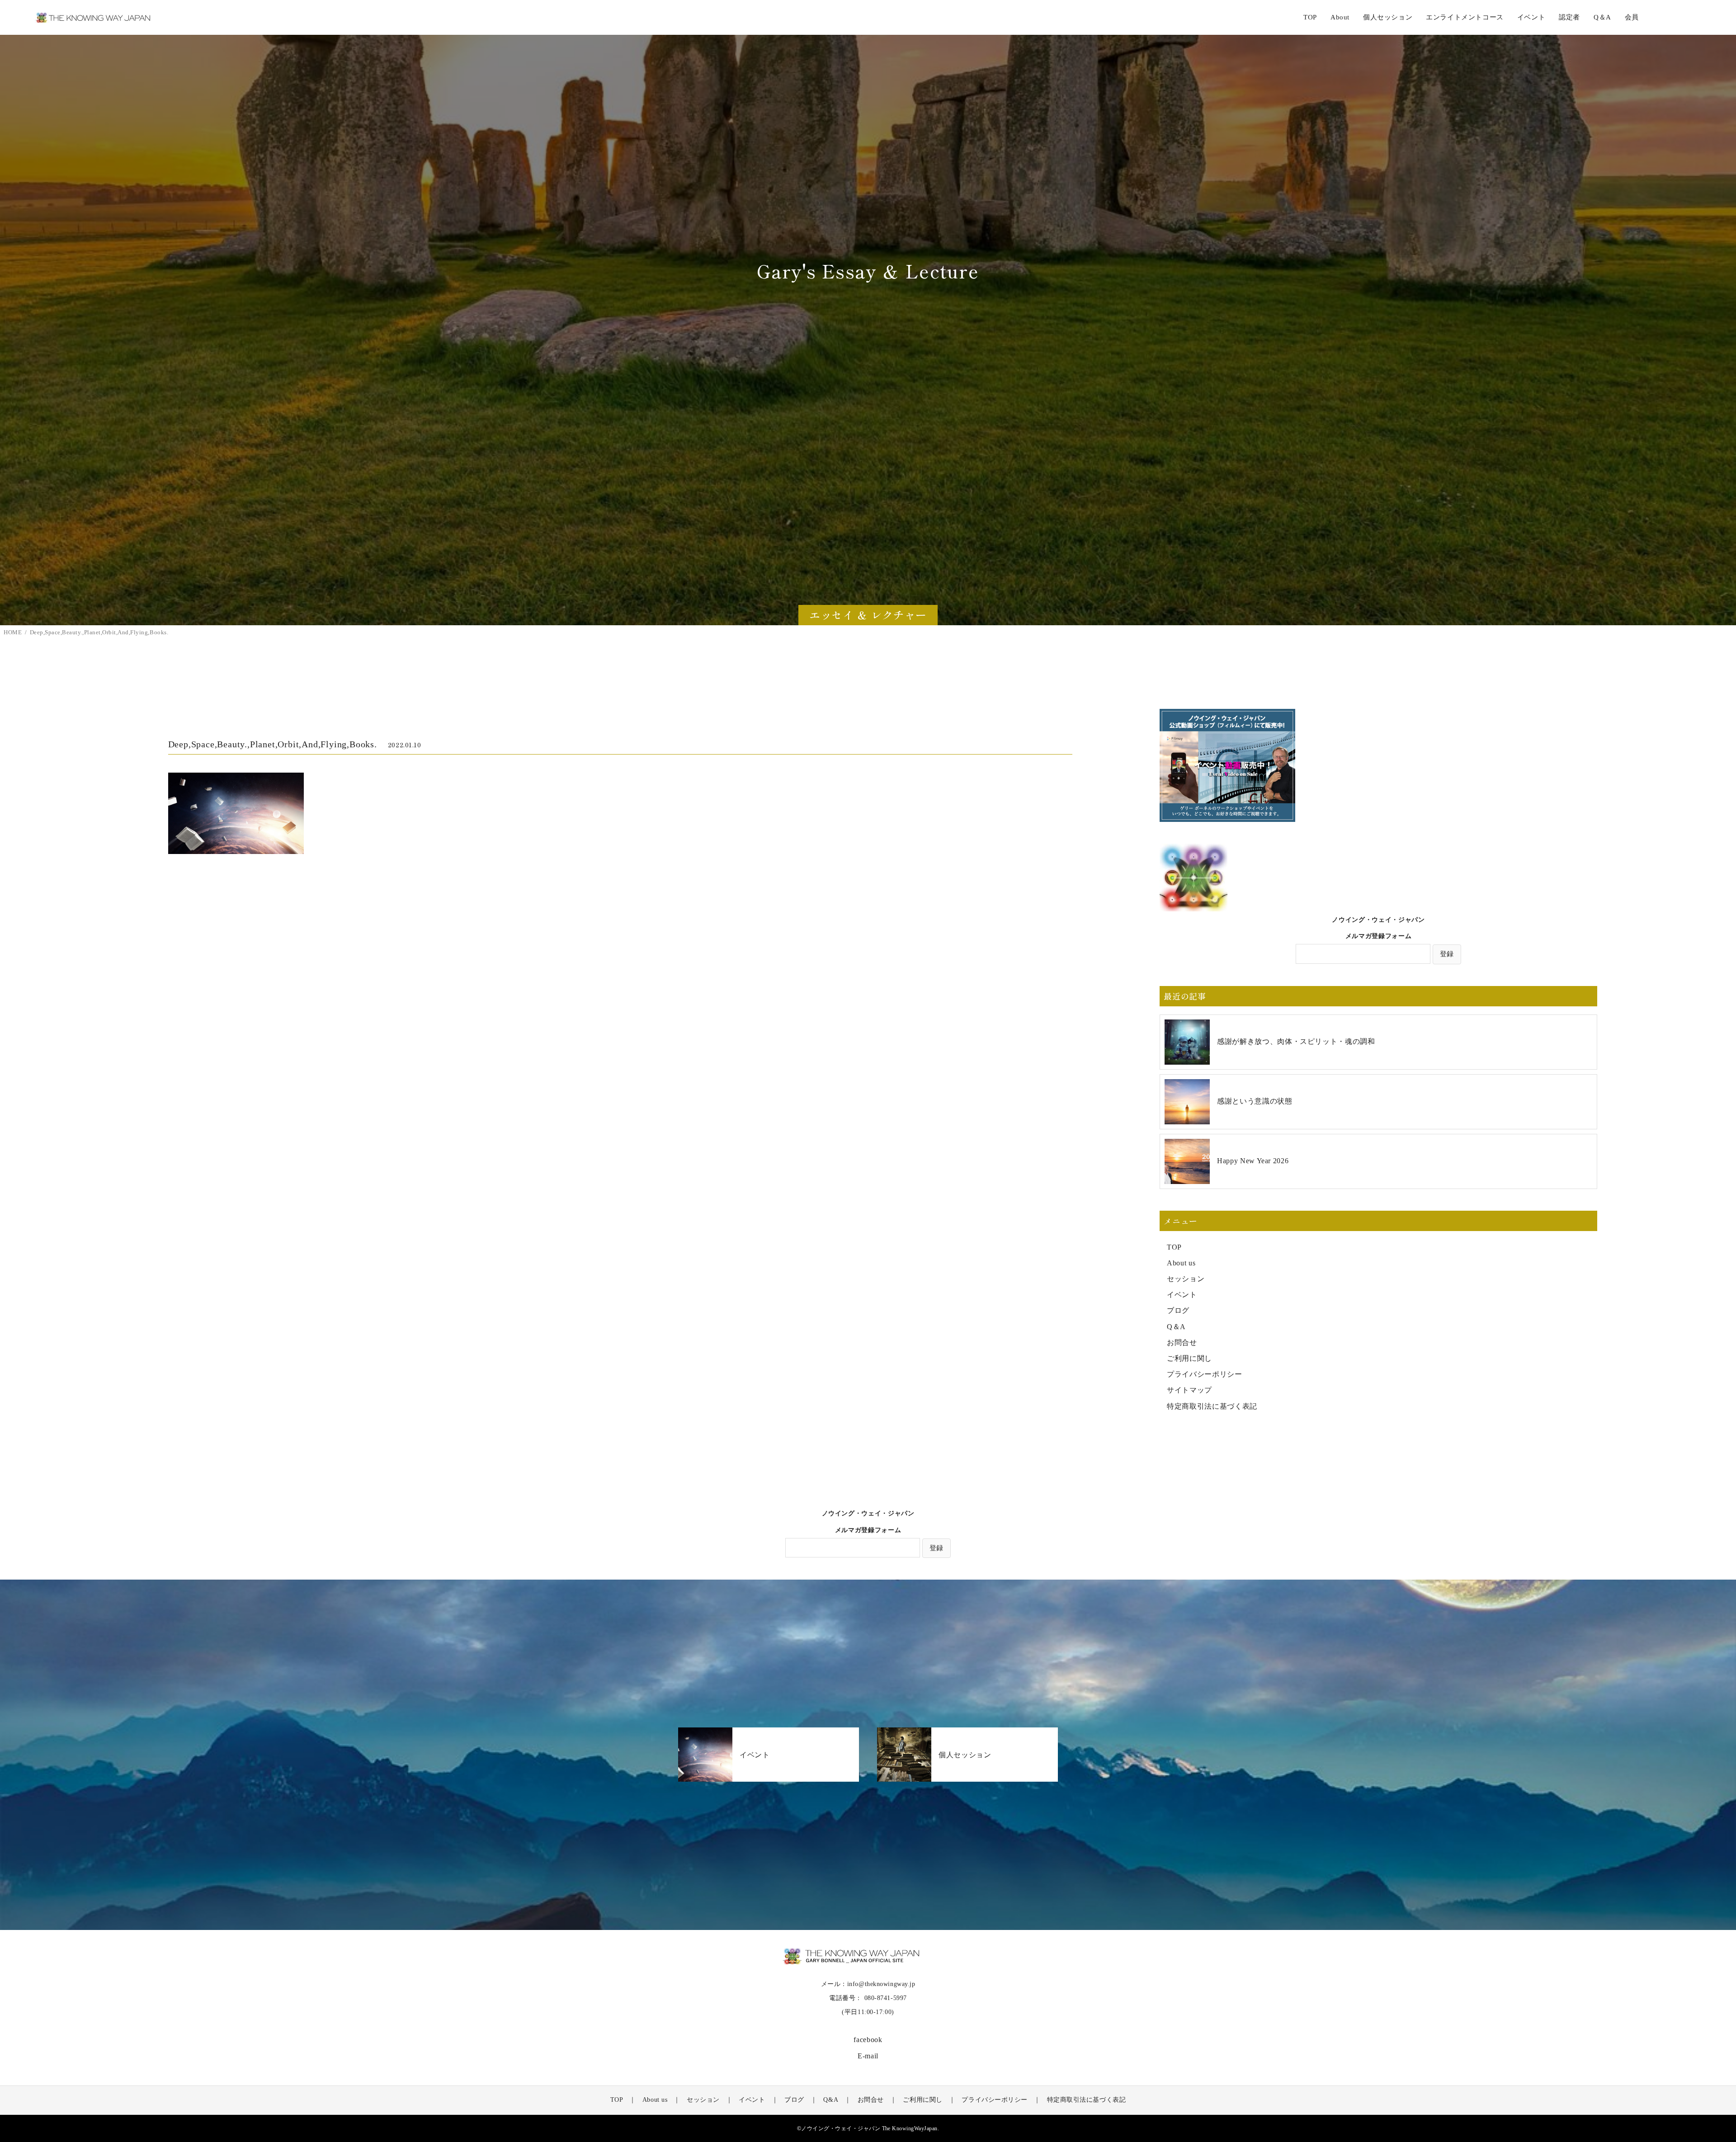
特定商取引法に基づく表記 (1212, 1406)
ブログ (1178, 1310)
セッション (1186, 1279)
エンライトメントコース (1465, 17)
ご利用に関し (1189, 1358)
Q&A (831, 2100)
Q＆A (1176, 1327)
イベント (1182, 1295)
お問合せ (1182, 1342)
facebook (868, 2040)
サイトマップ (1189, 1390)
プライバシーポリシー (1204, 1374)
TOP (1310, 17)
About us (1181, 1263)
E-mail (868, 2056)
